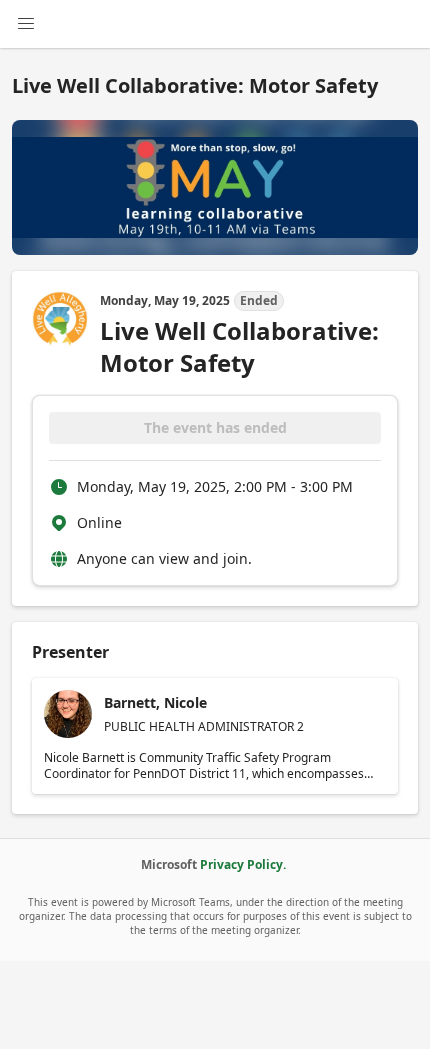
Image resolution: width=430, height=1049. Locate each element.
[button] (215, 736)
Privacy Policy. (243, 864)
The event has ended (215, 427)
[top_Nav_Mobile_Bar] (26, 24)
